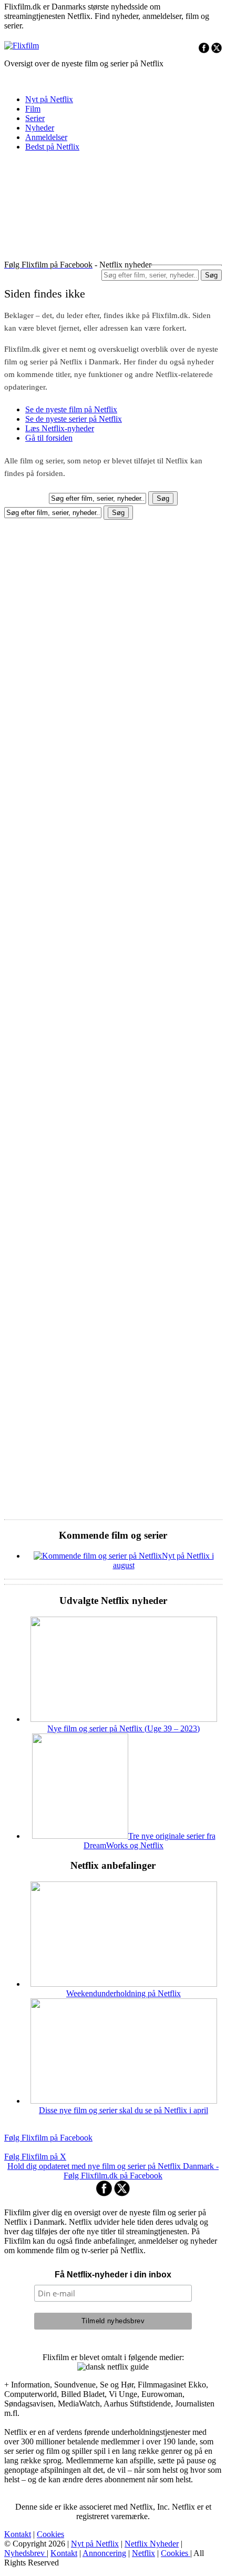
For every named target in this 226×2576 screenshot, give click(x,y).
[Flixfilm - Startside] (22, 46)
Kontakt (18, 2534)
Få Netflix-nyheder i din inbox (113, 2275)
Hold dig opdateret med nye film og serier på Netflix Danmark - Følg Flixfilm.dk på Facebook (113, 2171)
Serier (35, 118)
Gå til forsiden (49, 438)
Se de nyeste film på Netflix (71, 409)
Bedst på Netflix (52, 147)
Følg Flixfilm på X (35, 2157)
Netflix (143, 2553)
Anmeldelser (46, 137)
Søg (211, 275)
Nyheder (40, 128)
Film (33, 109)
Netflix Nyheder (152, 2544)
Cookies (50, 2534)
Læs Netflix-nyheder (60, 428)
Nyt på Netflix (49, 99)
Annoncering (104, 2553)
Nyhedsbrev (25, 2553)
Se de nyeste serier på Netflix (74, 419)
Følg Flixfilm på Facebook (48, 2138)
